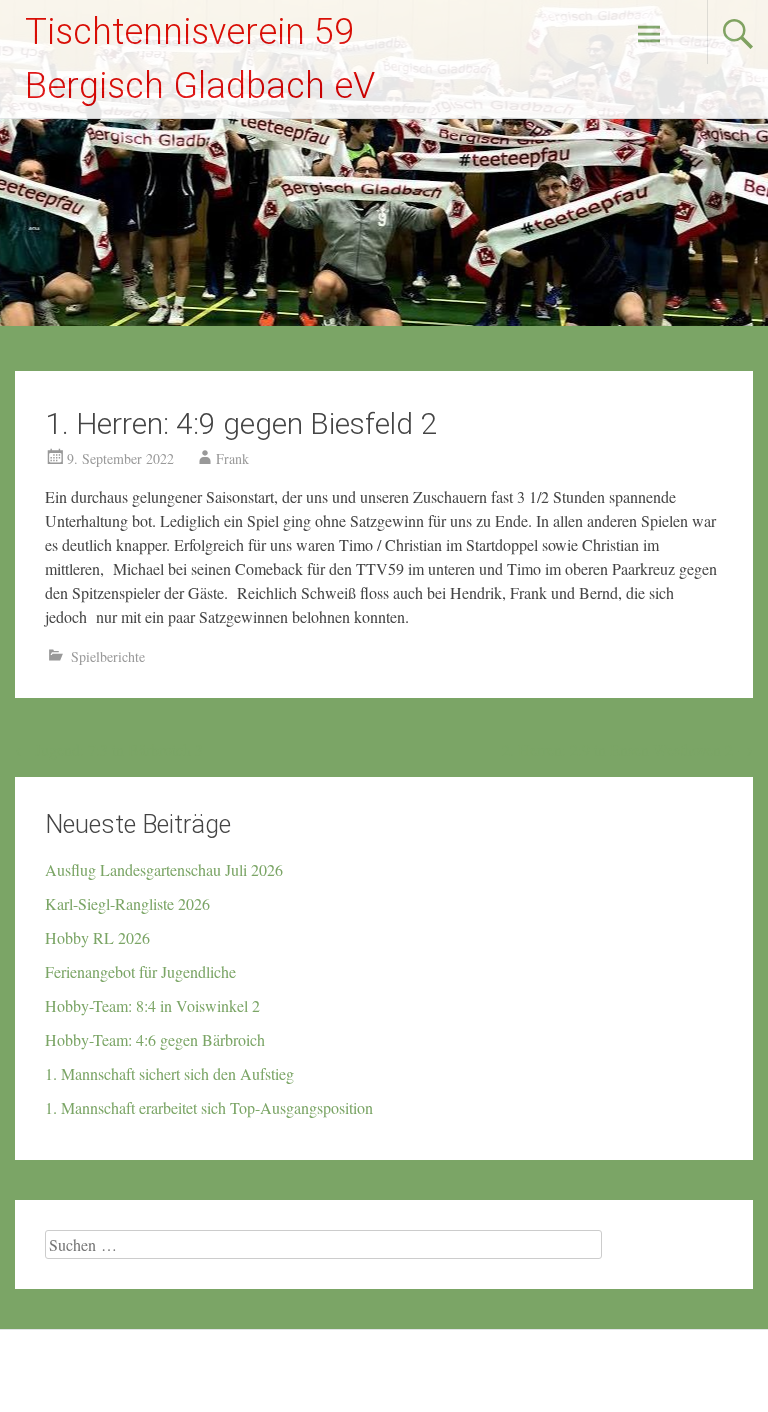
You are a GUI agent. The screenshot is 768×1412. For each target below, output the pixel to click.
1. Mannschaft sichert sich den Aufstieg (169, 1073)
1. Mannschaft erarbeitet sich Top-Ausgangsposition (209, 1107)
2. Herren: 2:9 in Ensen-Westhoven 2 (627, 749)
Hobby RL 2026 (97, 937)
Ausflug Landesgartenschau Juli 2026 (164, 869)
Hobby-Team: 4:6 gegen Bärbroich (155, 1039)
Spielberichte (108, 656)
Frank (232, 458)
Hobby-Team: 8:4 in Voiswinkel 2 (152, 1005)
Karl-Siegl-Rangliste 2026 (127, 903)
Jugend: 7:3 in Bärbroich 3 (109, 749)
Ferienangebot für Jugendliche (140, 971)
